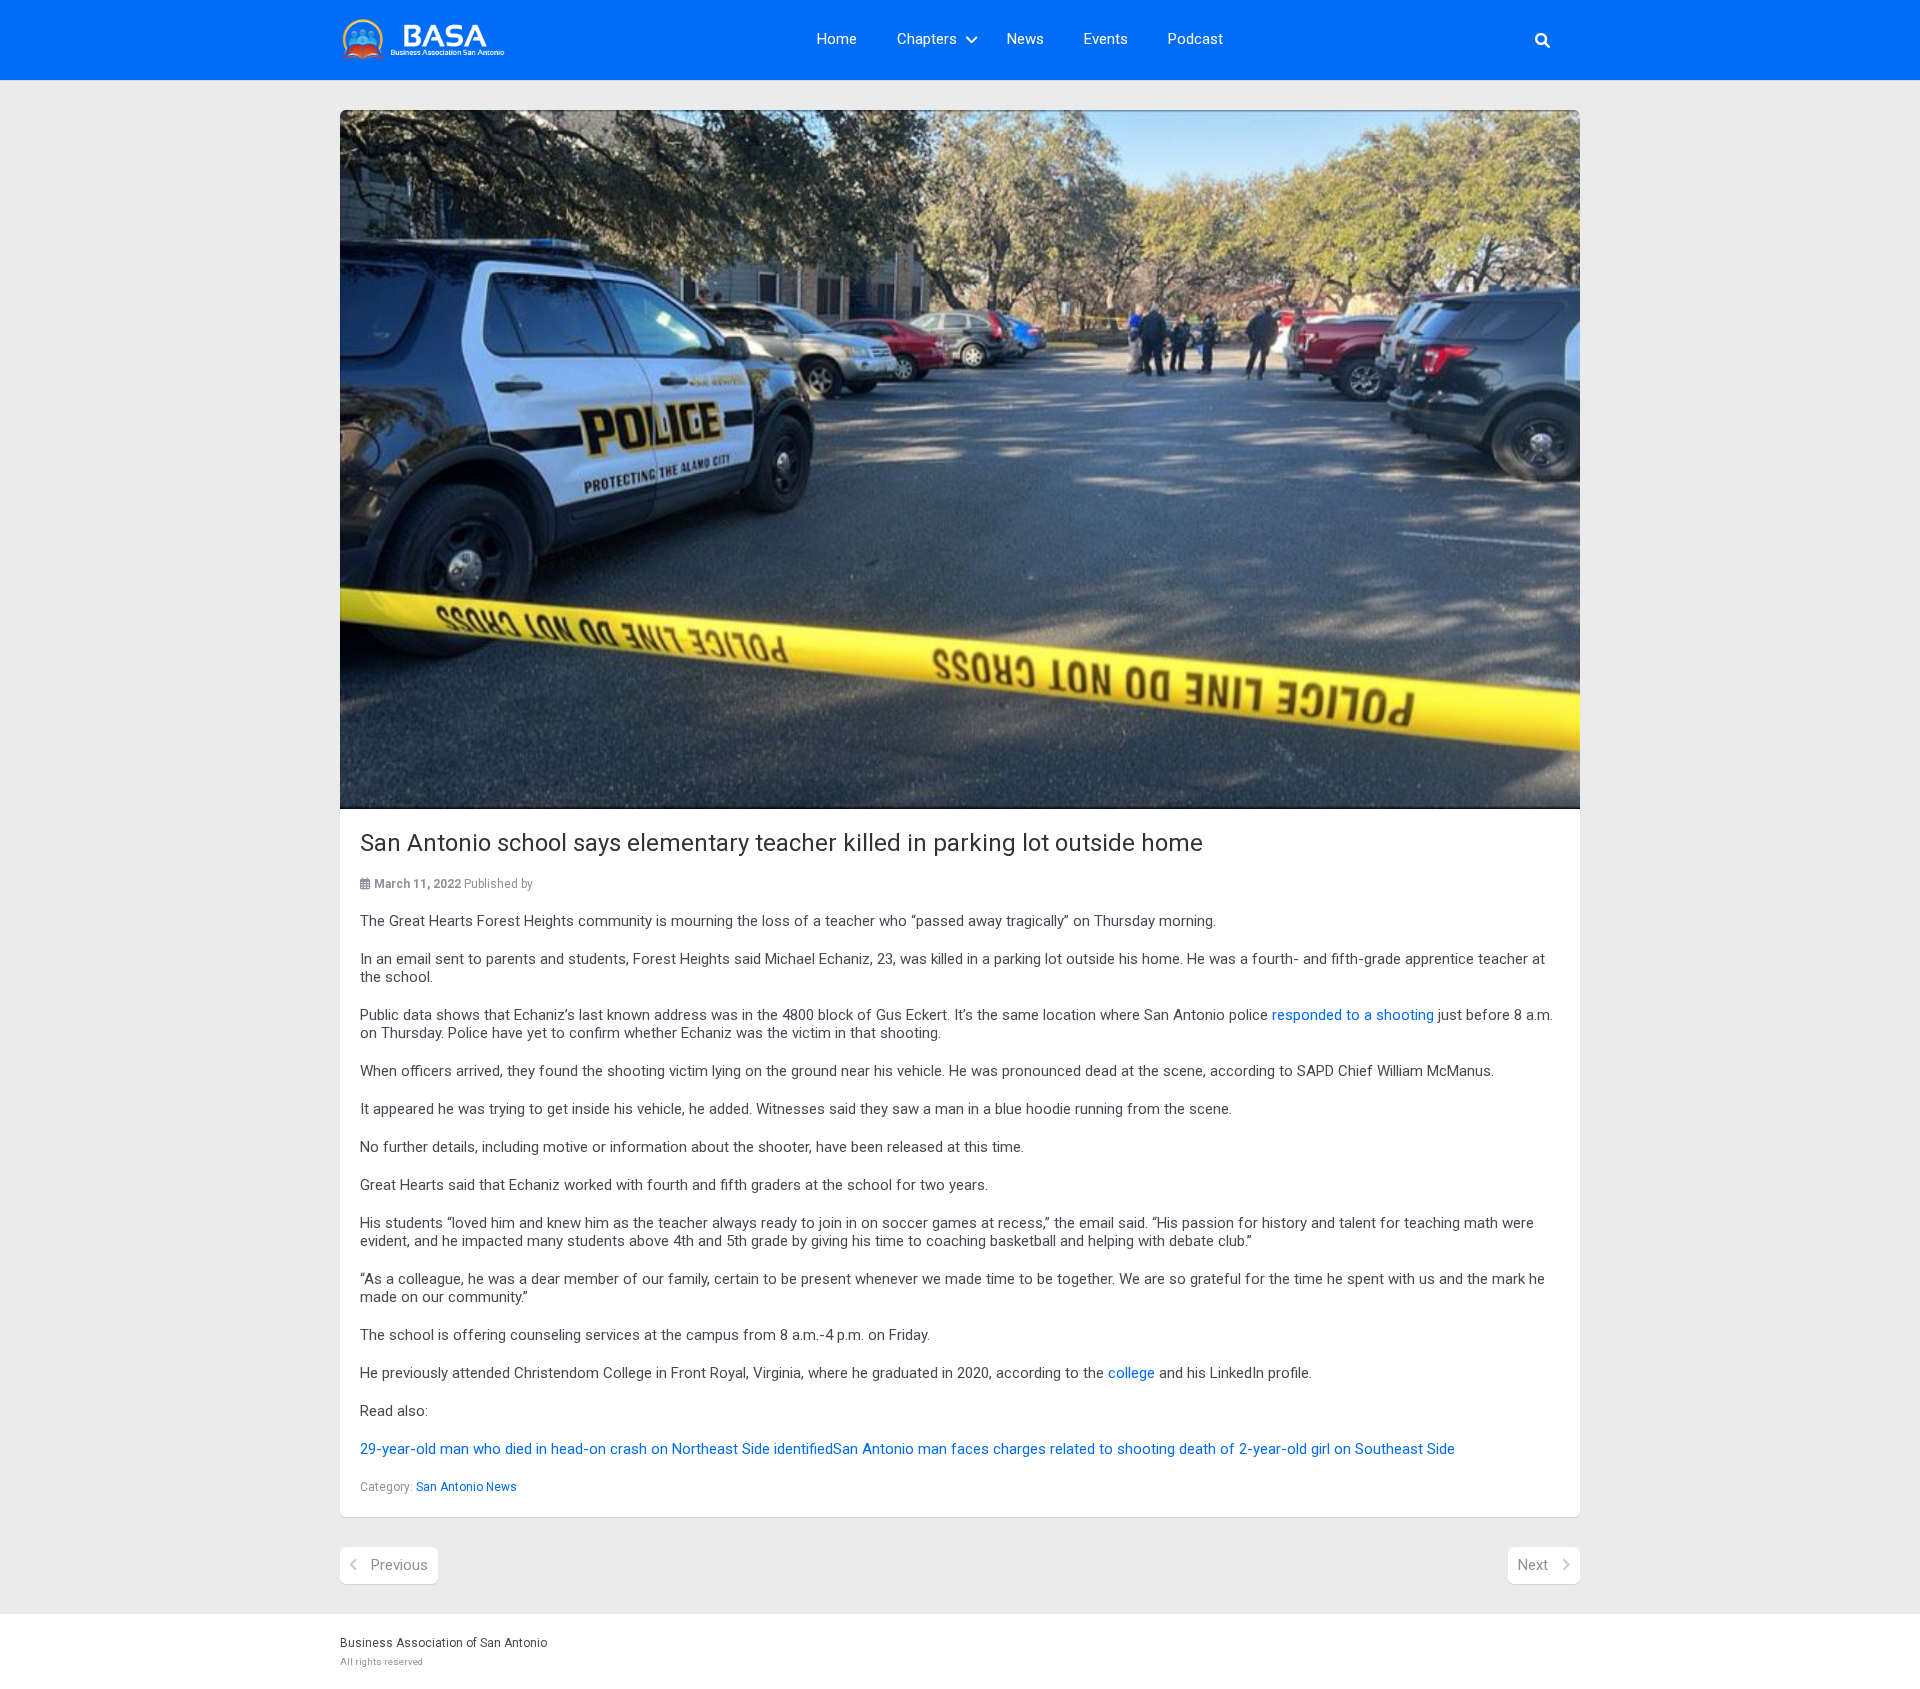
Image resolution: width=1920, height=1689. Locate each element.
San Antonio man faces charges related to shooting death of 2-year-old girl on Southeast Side (1144, 1449)
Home (837, 39)
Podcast (1195, 39)
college (1131, 1373)
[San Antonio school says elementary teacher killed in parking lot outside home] (960, 459)
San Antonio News (466, 1487)
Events (1106, 39)
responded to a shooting (1353, 1015)
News (1025, 39)
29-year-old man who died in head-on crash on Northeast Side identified (596, 1449)
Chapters (927, 39)
